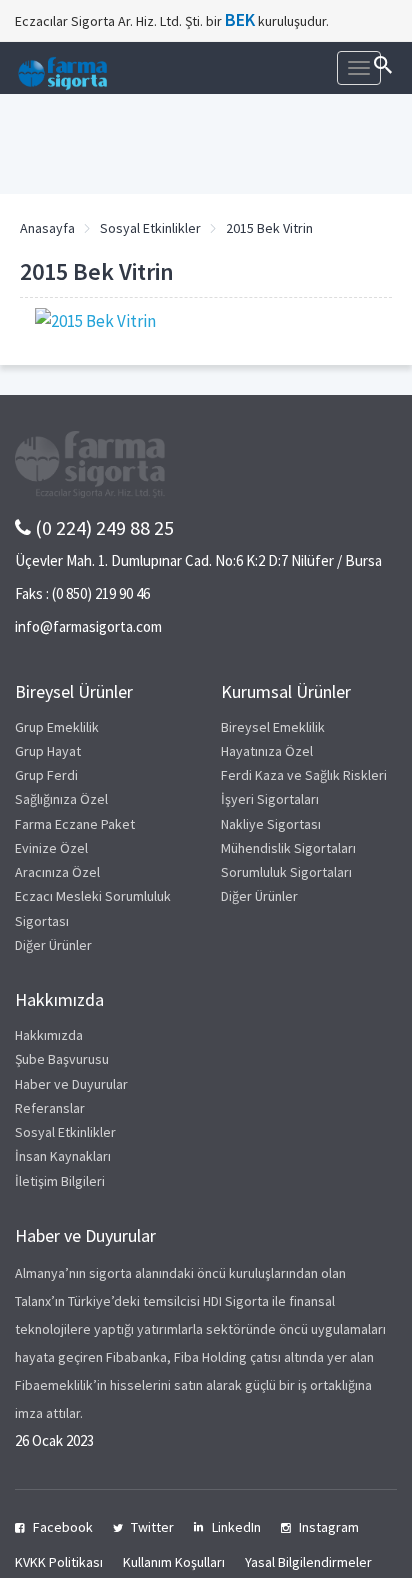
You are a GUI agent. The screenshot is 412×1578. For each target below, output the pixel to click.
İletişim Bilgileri (60, 1181)
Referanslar (50, 1108)
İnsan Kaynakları (63, 1156)
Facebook (63, 1527)
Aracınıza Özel (57, 872)
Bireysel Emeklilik (273, 727)
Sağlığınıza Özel (61, 799)
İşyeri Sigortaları (270, 799)
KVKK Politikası (59, 1562)
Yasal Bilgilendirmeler (308, 1562)
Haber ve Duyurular (71, 1084)
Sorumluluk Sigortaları (286, 872)
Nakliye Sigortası (271, 824)
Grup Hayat (48, 751)
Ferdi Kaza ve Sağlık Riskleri (304, 775)
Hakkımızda (49, 1035)
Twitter (152, 1527)
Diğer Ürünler (53, 945)
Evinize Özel (51, 848)
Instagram (329, 1527)
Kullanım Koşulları (174, 1562)
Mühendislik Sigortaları (288, 848)
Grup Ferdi (46, 775)
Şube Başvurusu (62, 1059)
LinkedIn (236, 1527)
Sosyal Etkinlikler (150, 228)
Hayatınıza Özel (267, 751)
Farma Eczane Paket (75, 824)
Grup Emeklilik (57, 727)
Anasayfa (47, 228)
